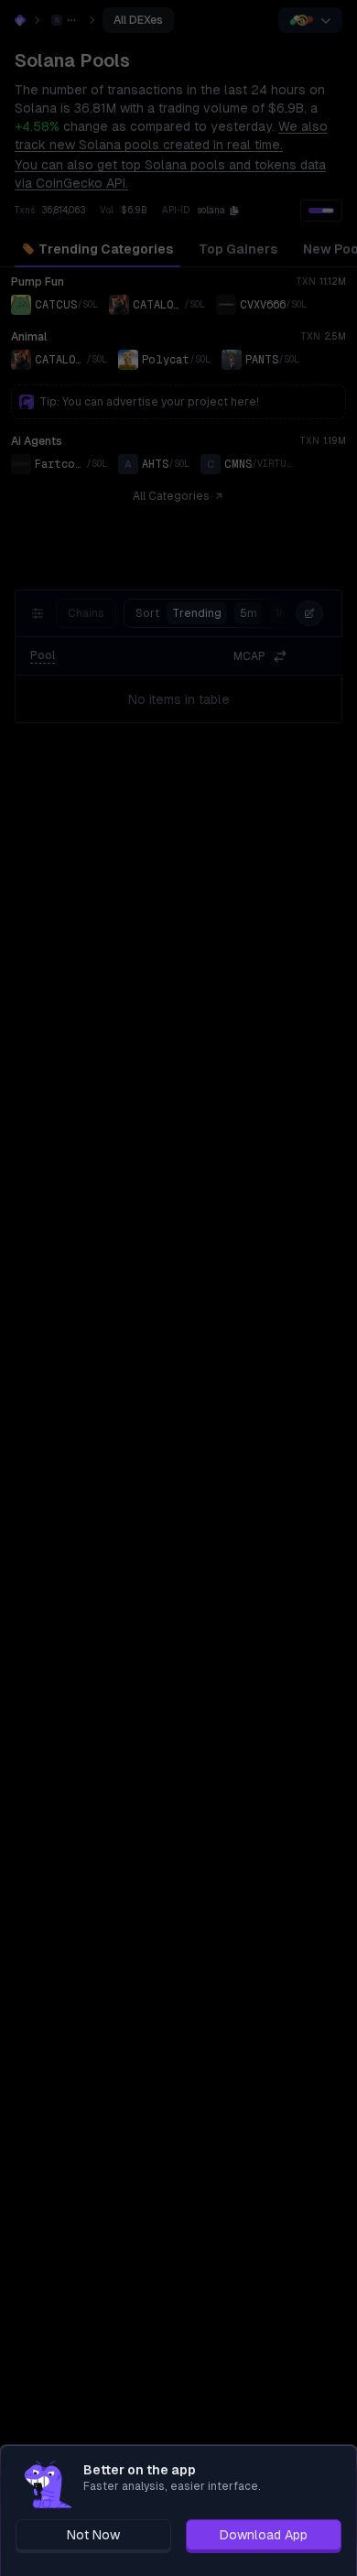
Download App (264, 2535)
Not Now (93, 2535)
